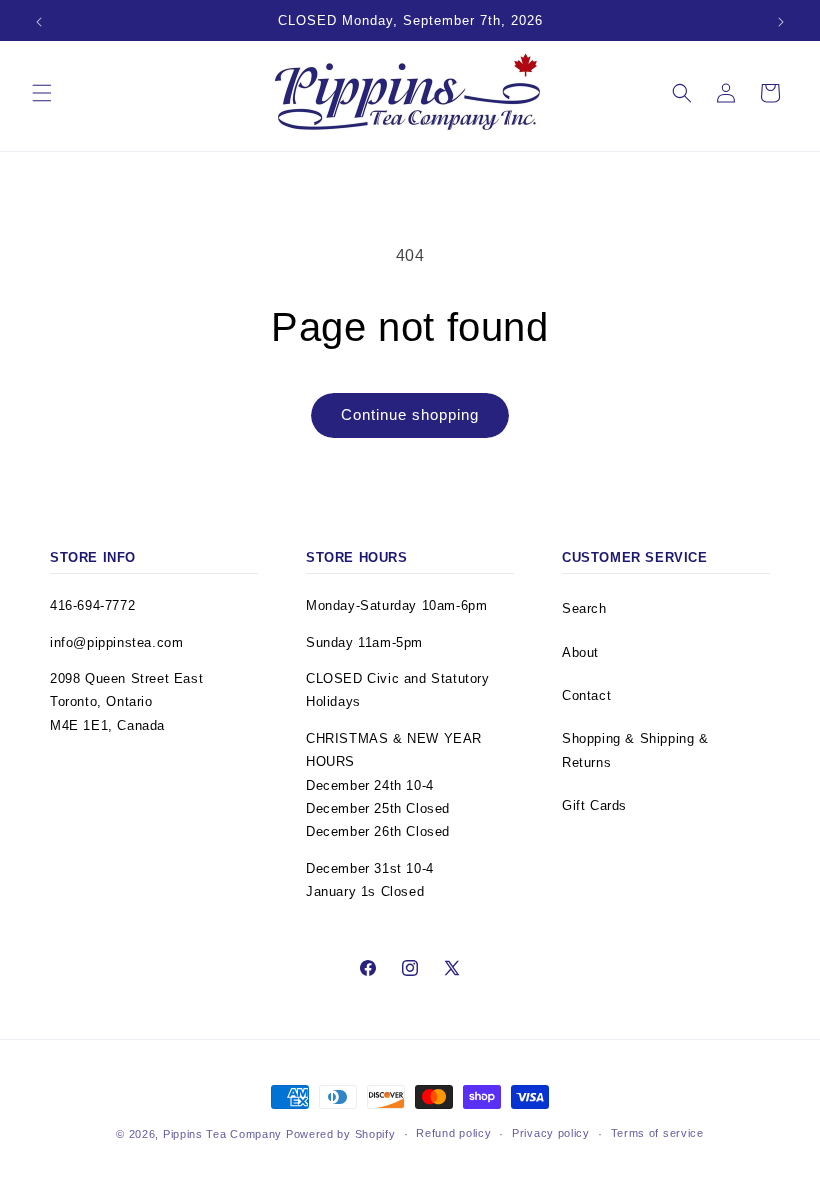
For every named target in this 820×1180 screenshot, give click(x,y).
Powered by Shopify (341, 1134)
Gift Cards (594, 805)
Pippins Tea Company (222, 1134)
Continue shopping (410, 414)
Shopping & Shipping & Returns (635, 750)
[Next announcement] (781, 22)
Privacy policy (551, 1133)
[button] (42, 93)
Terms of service (657, 1133)
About (580, 652)
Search (584, 608)
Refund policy (453, 1133)
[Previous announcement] (39, 22)
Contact (586, 695)
